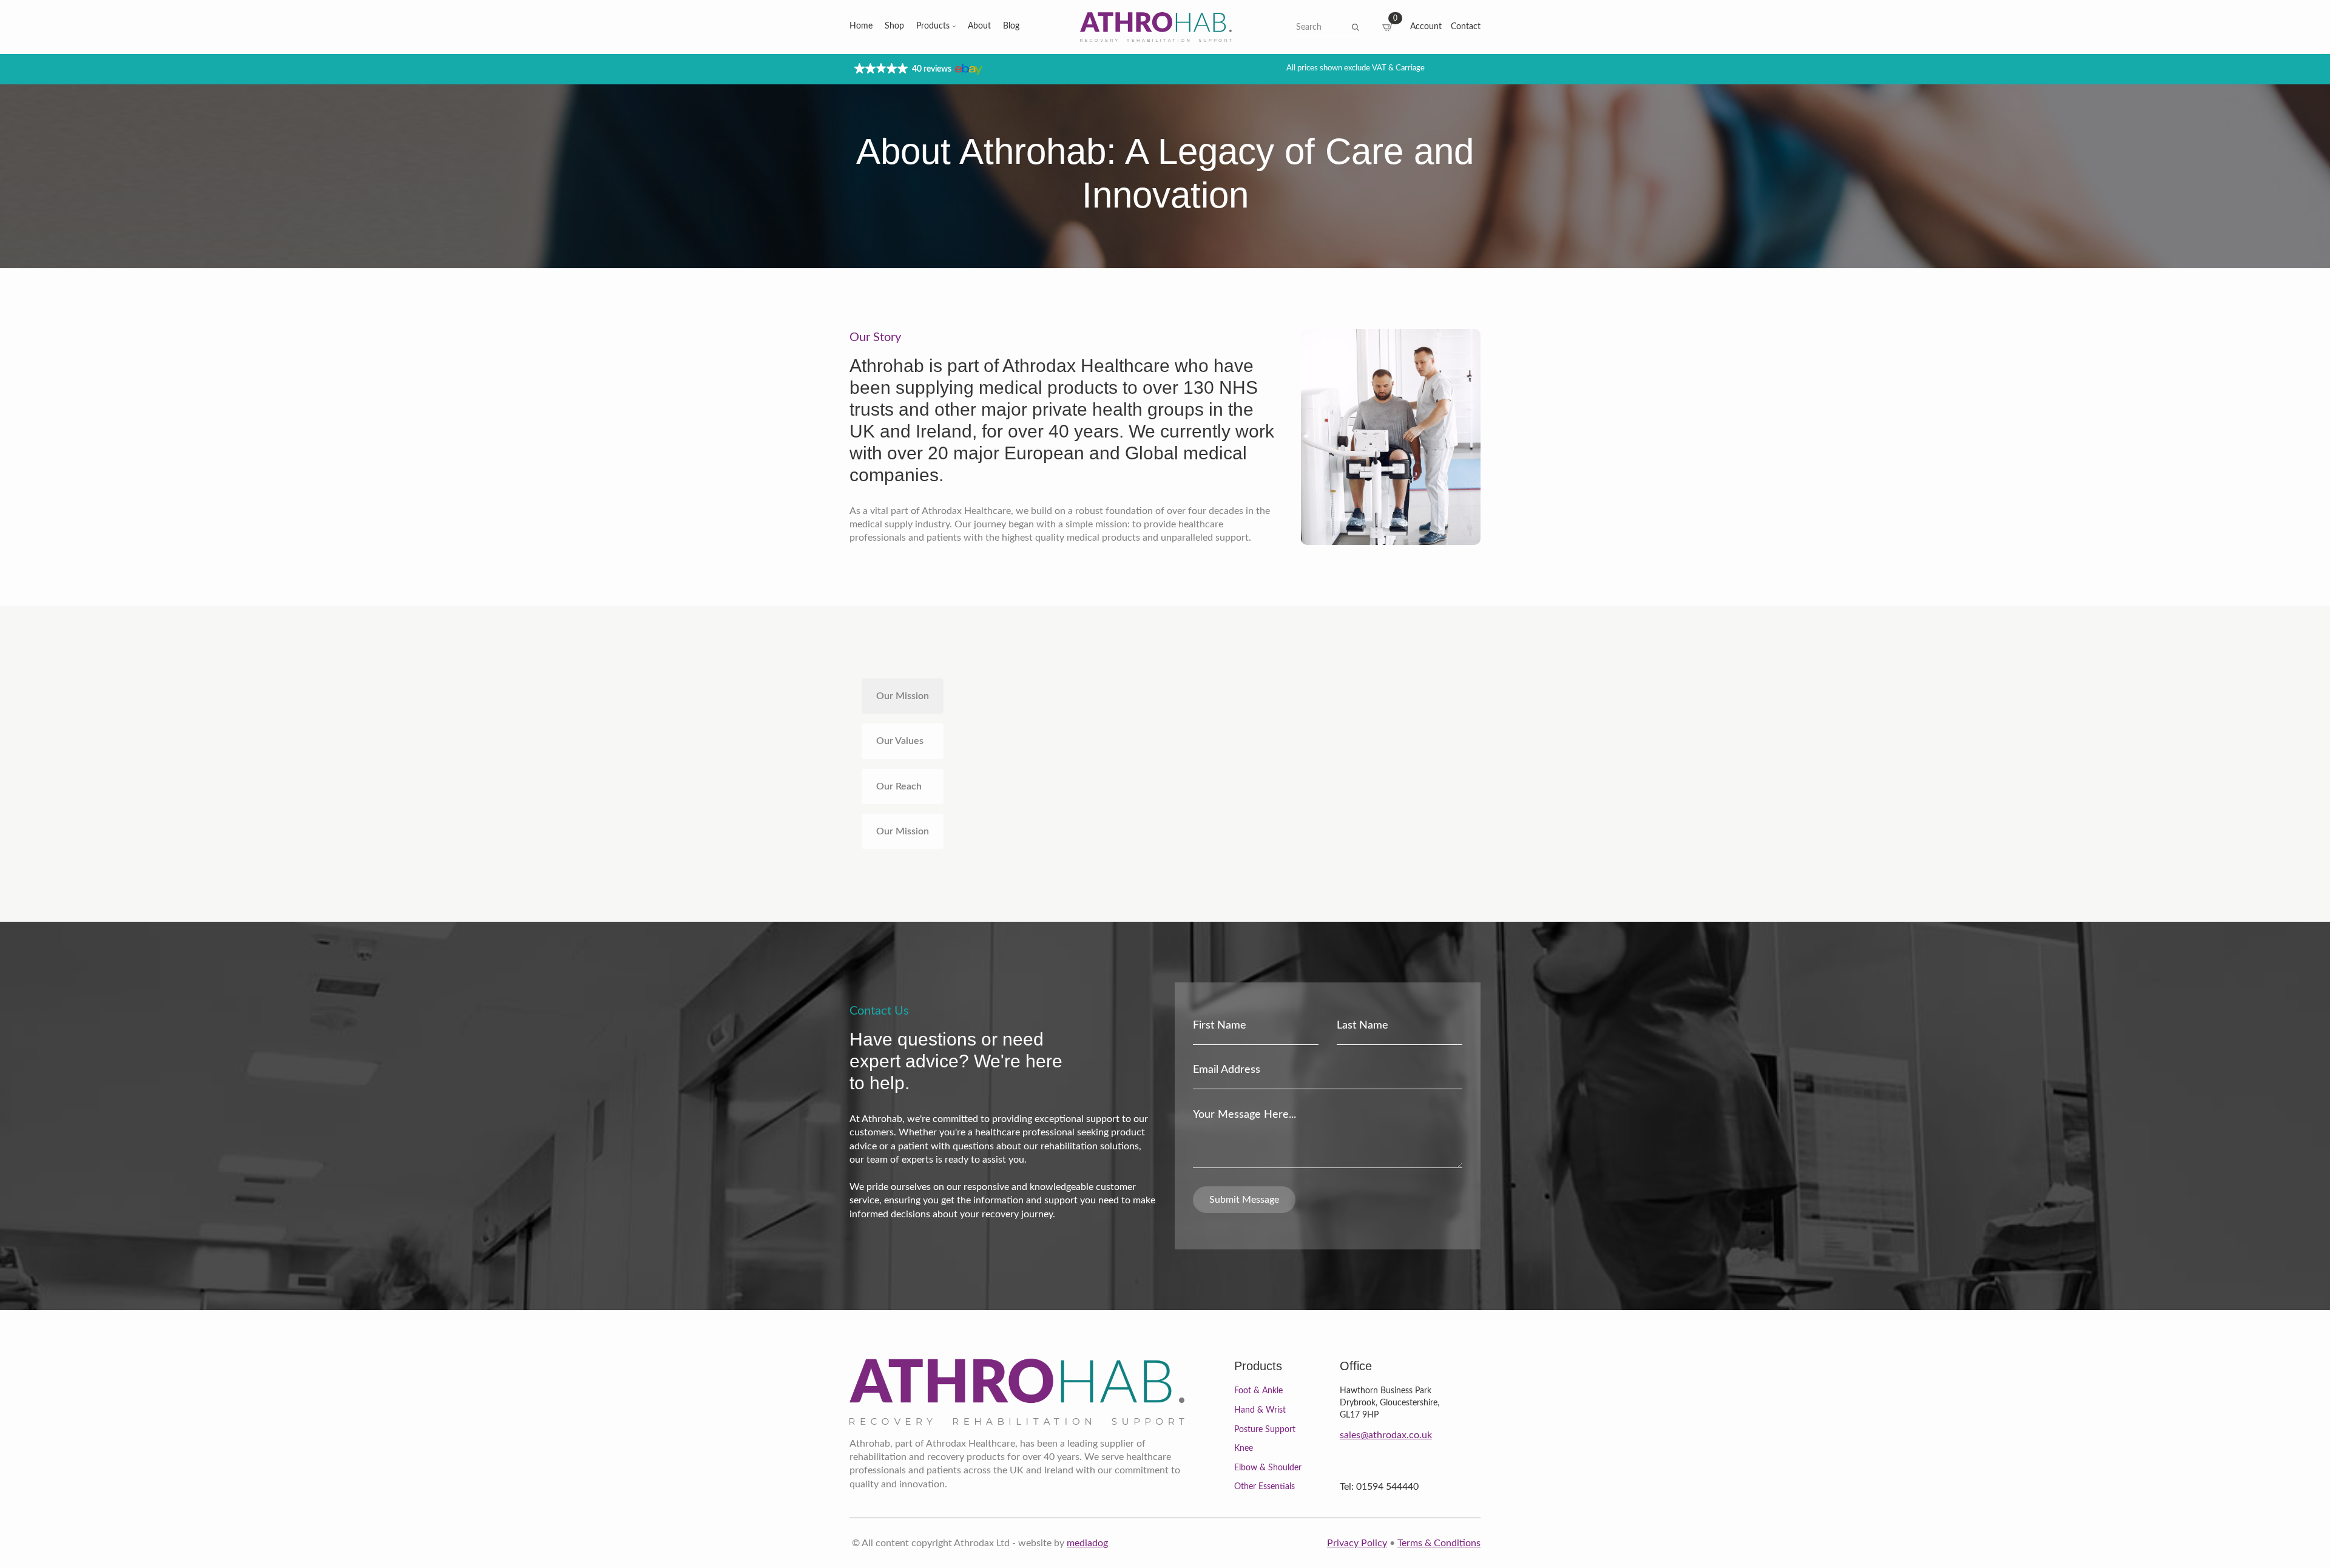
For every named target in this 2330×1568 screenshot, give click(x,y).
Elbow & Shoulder (1268, 1468)
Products (933, 26)
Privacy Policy (1357, 1543)
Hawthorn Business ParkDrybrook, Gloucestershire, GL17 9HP (1390, 1403)
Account (1426, 27)
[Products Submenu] (953, 27)
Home (861, 26)
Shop (894, 26)
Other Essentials (1265, 1487)
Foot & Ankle (1258, 1391)
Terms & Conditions (1439, 1543)
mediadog (1087, 1543)
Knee (1244, 1448)
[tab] (903, 696)
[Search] (1356, 27)
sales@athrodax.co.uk (1386, 1435)
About (979, 26)
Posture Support (1265, 1430)
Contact (1466, 27)
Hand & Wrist (1260, 1410)
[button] (917, 69)
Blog (1011, 26)
